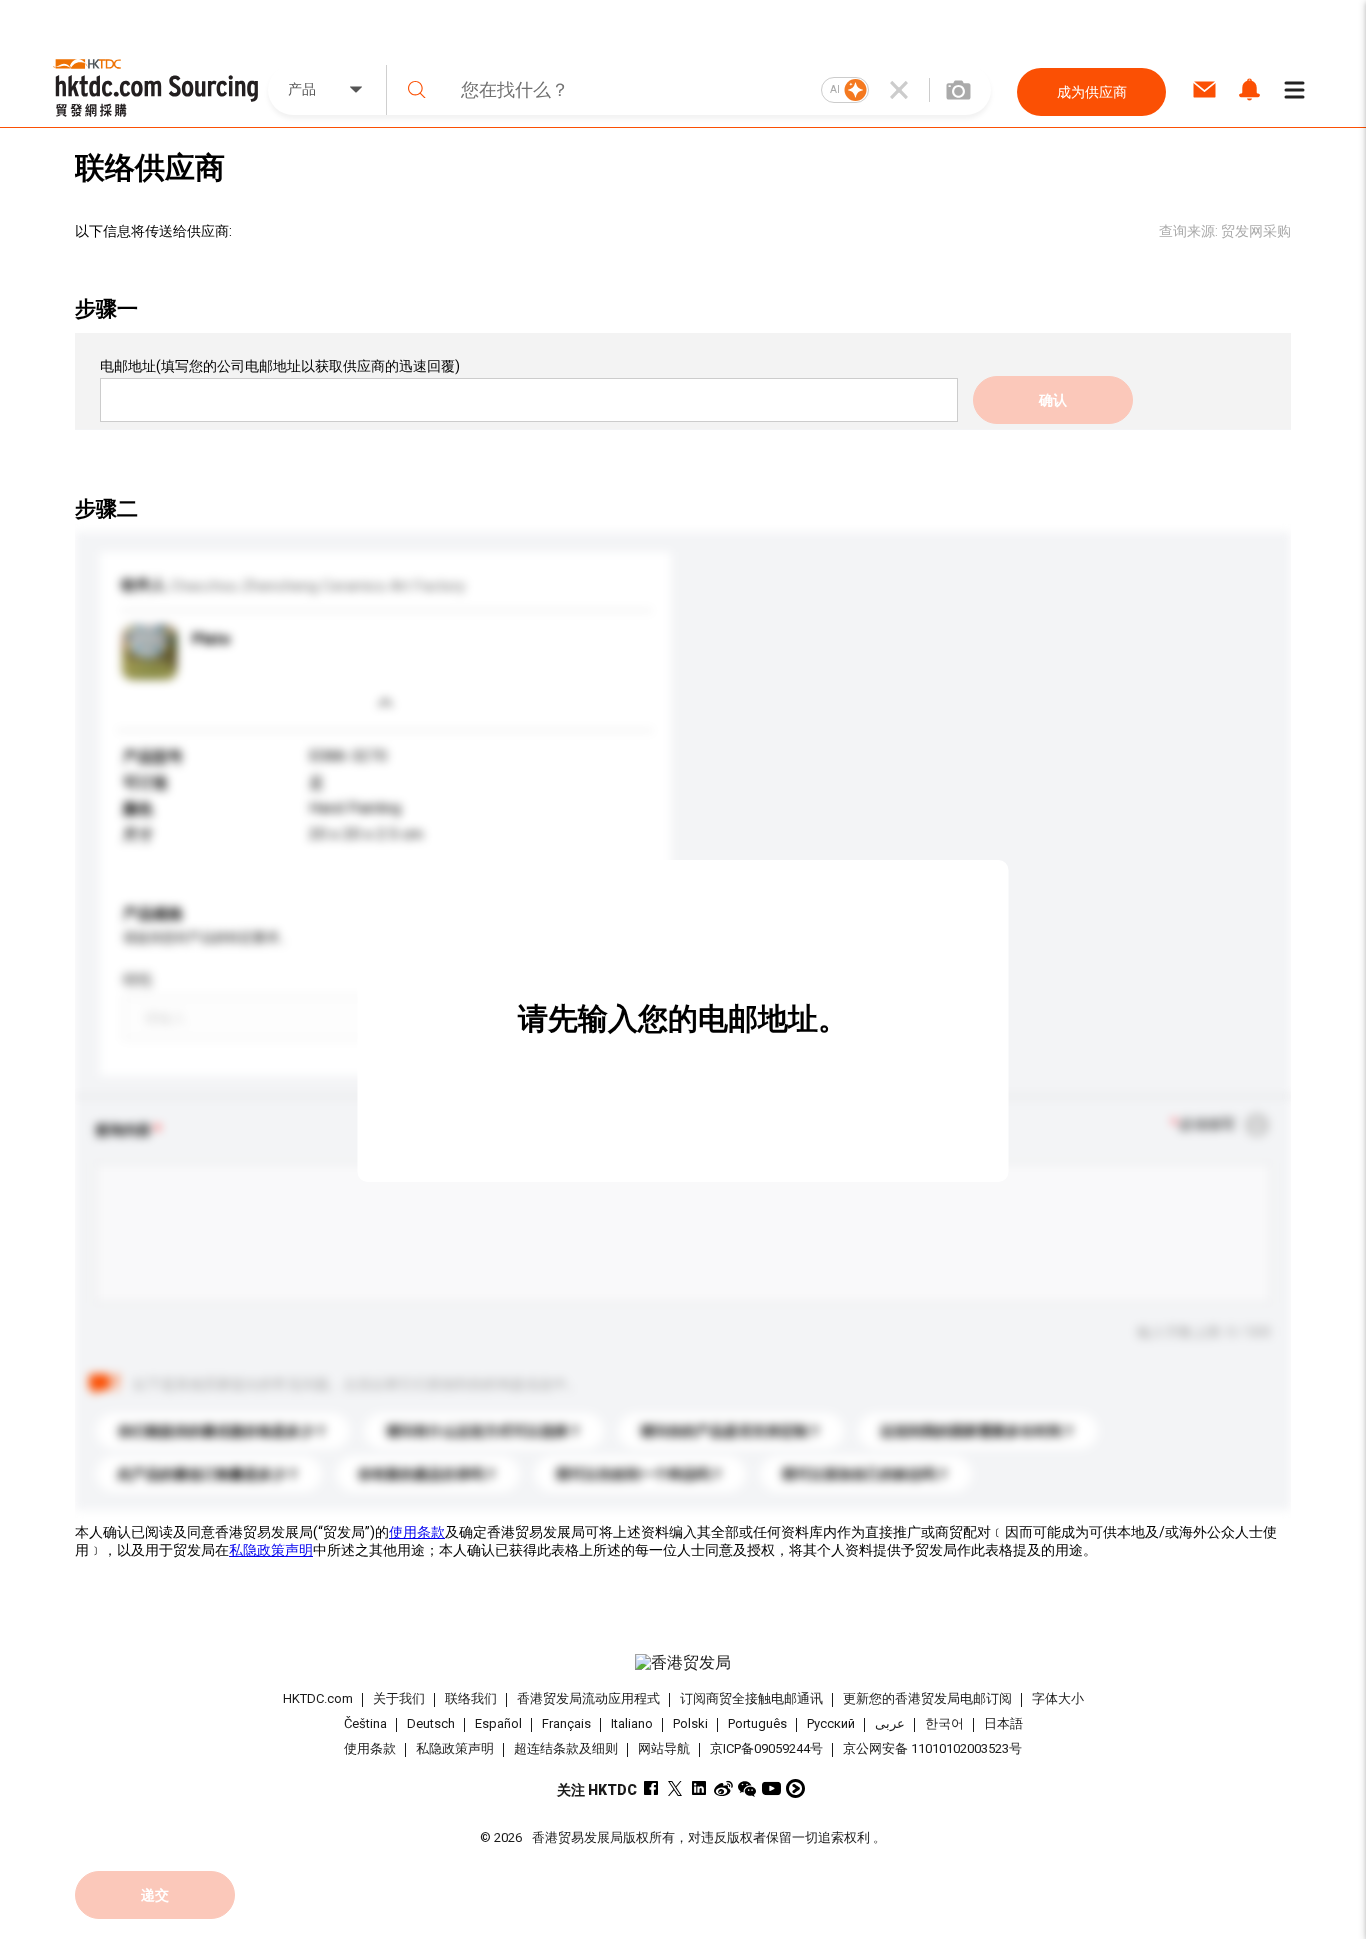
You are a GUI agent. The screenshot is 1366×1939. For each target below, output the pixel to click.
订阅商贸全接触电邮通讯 (751, 1698)
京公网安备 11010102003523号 (932, 1748)
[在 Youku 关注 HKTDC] (795, 1788)
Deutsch (431, 1723)
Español (498, 1723)
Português (757, 1723)
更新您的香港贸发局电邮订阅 (927, 1698)
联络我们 (471, 1698)
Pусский (831, 1723)
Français (566, 1723)
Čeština (365, 1723)
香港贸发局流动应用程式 (588, 1698)
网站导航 (664, 1748)
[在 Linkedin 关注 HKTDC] (699, 1788)
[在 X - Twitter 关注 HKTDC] (675, 1788)
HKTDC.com (318, 1698)
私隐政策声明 (271, 1550)
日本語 (1003, 1723)
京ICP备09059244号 (766, 1748)
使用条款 (417, 1532)
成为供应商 (1092, 92)
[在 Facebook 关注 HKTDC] (651, 1788)
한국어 (944, 1723)
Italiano (632, 1723)
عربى (890, 1723)
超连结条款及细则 (566, 1748)
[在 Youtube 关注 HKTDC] (771, 1788)
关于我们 (399, 1698)
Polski (690, 1723)
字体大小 (1058, 1698)
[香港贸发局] (683, 1663)
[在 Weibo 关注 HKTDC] (723, 1788)
